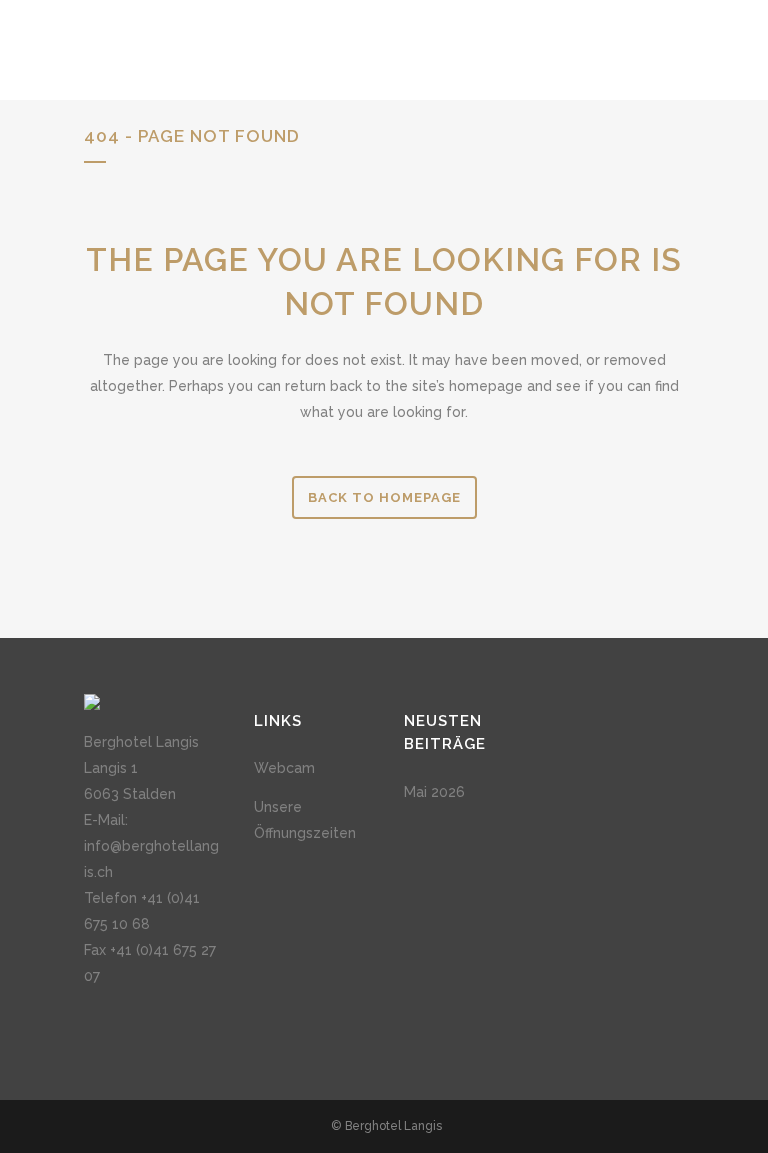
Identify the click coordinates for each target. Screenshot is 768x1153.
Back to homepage (384, 497)
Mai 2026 (434, 792)
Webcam (284, 768)
